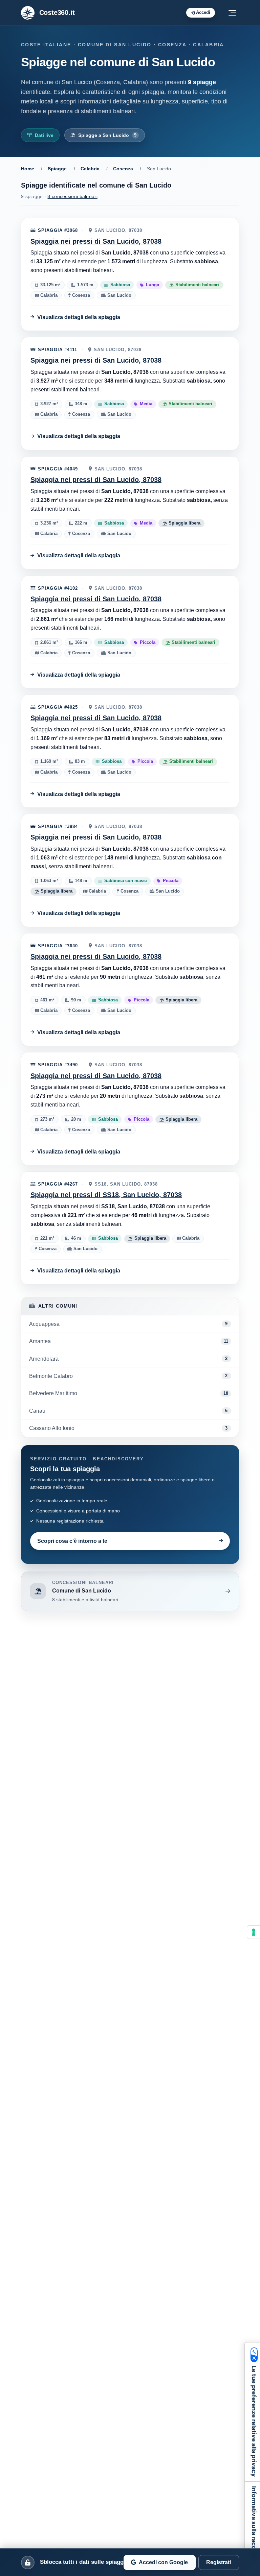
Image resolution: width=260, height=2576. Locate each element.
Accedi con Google (163, 2562)
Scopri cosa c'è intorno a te (72, 1541)
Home (28, 169)
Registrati (219, 2562)
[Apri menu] (232, 13)
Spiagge (57, 169)
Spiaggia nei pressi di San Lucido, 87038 (96, 241)
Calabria (90, 169)
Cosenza (123, 169)
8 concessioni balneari (72, 196)
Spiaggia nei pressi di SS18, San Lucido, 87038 (106, 1195)
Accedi (203, 12)
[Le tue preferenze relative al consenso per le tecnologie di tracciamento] (254, 1932)
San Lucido (119, 296)
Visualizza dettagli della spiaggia (79, 317)
